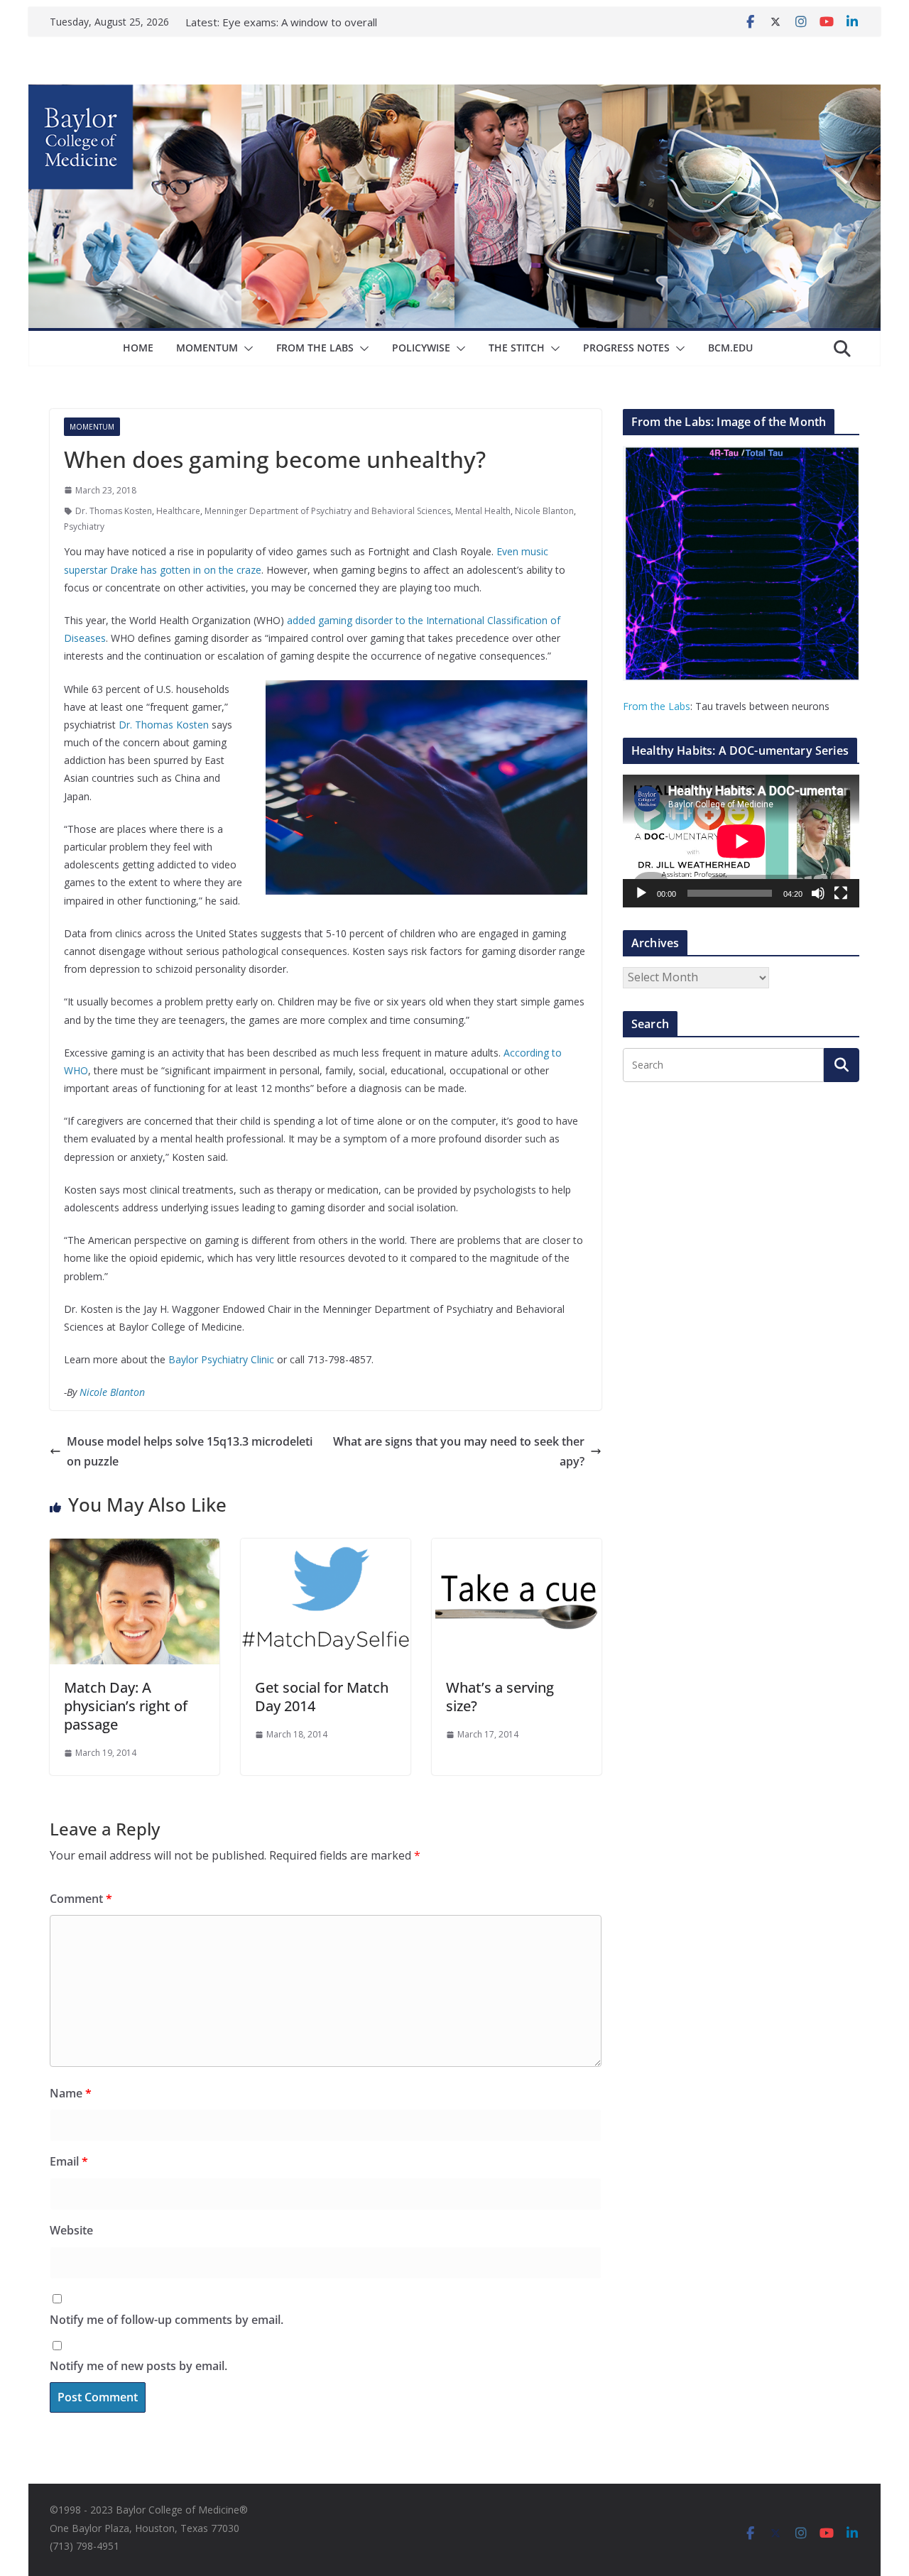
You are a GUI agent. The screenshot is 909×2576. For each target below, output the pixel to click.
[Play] (641, 893)
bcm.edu (730, 348)
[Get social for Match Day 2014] (326, 1549)
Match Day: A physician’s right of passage (126, 1706)
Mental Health (483, 511)
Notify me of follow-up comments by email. (167, 2320)
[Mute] (818, 893)
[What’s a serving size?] (517, 1549)
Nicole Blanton (544, 511)
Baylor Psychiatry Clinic (221, 1359)
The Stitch (517, 348)
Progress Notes (626, 348)
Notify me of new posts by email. (138, 2366)
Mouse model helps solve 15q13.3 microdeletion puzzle (190, 1452)
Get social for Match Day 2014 (322, 1697)
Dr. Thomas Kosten (114, 511)
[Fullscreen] (841, 893)
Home (138, 348)
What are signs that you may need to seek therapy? (459, 1452)
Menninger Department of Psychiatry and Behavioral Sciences (328, 511)
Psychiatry (84, 526)
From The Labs (315, 348)
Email (69, 2161)
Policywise (421, 348)
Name (71, 2093)
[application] (741, 841)
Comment (81, 1899)
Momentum (207, 348)
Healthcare (178, 511)
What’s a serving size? (500, 1697)
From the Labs (657, 706)
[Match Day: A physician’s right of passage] (135, 1549)
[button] (246, 349)
